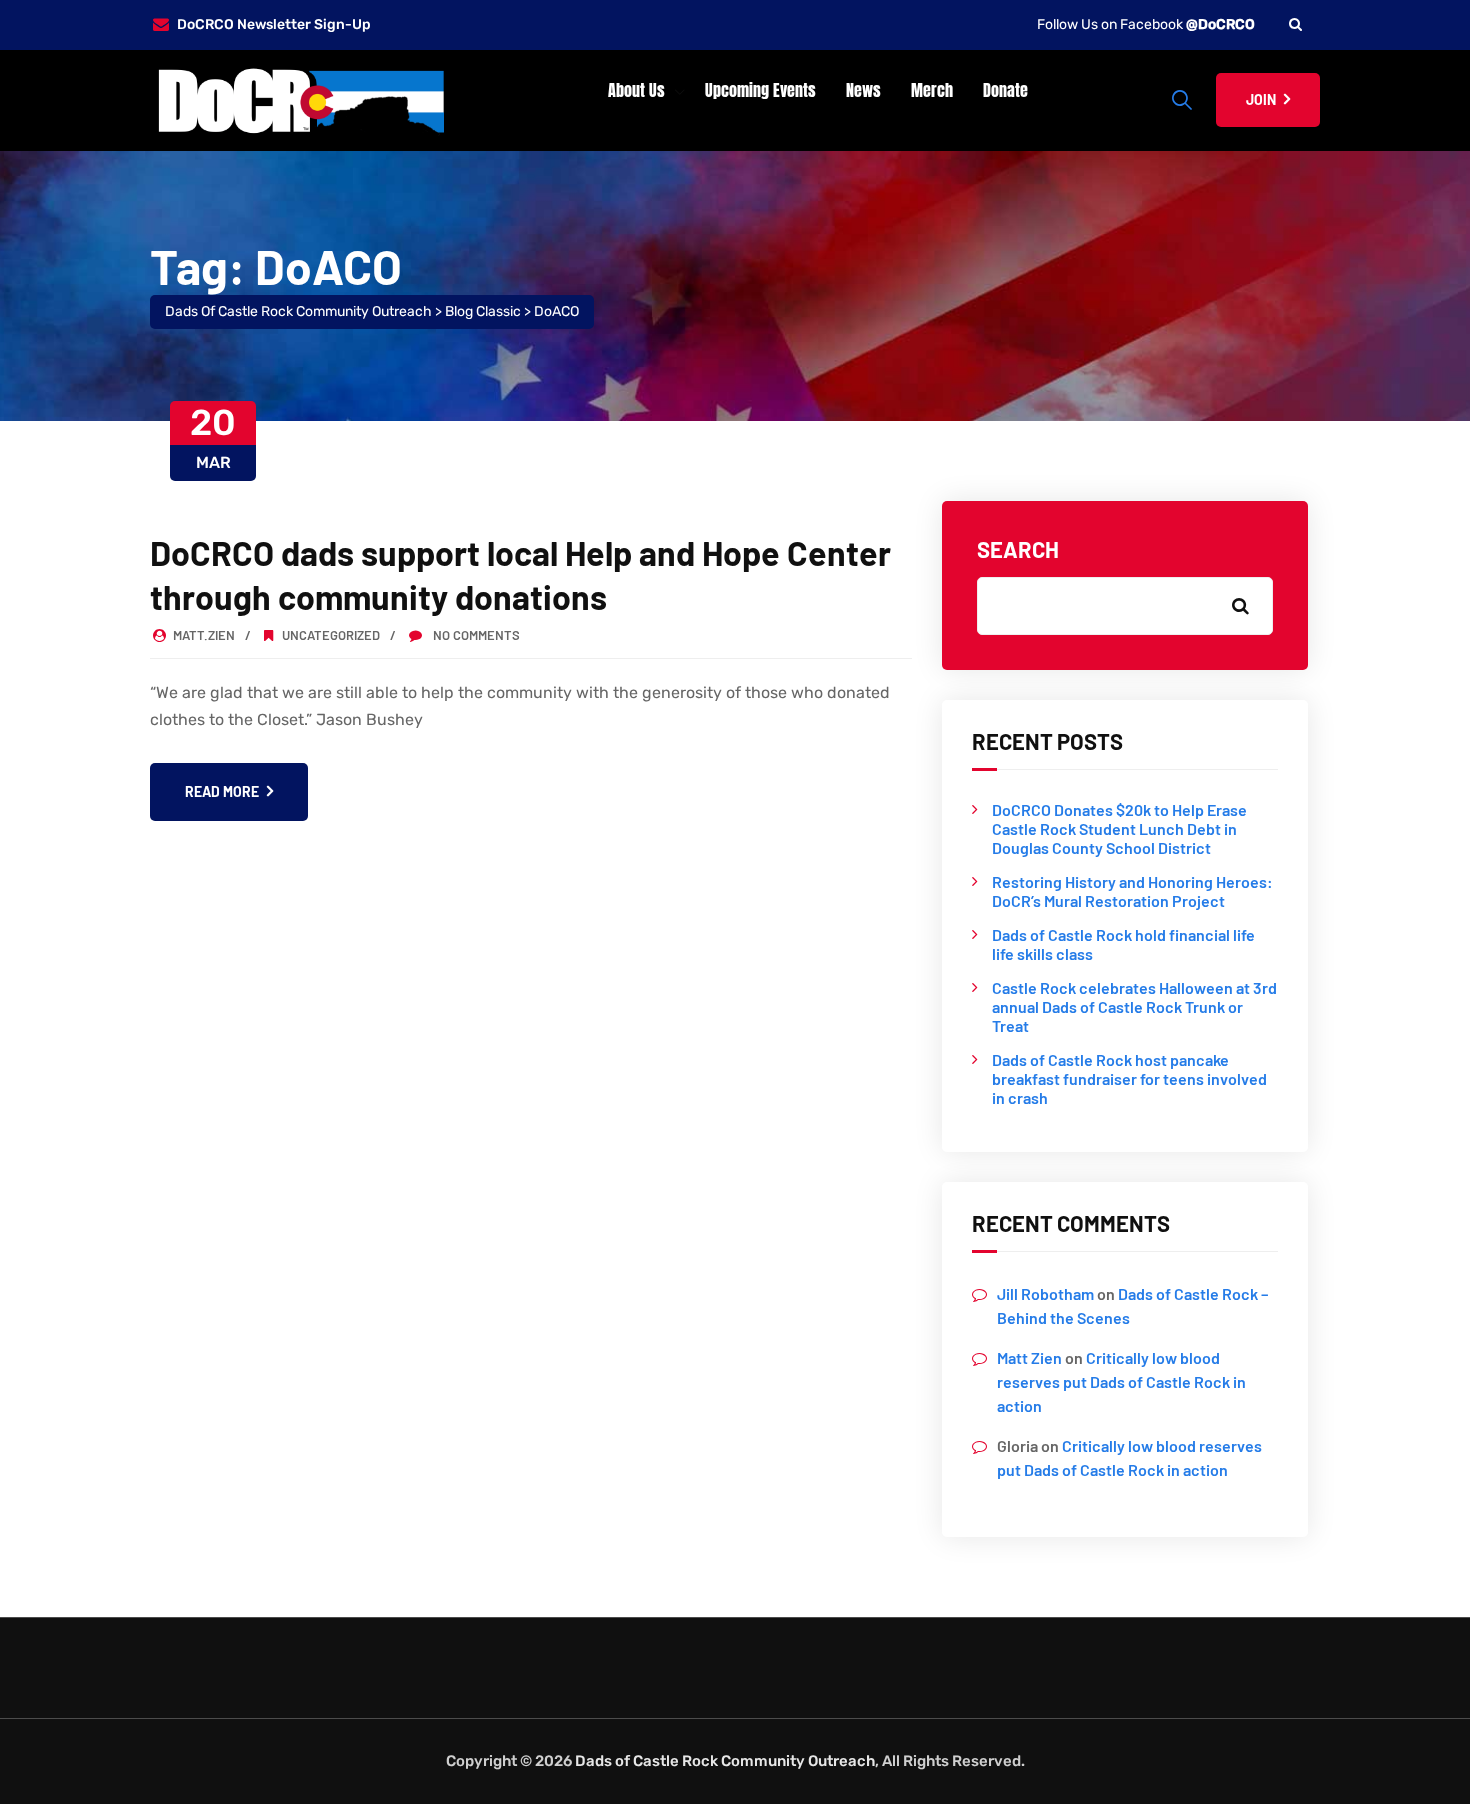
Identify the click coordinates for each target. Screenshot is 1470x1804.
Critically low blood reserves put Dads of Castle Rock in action (1121, 1381)
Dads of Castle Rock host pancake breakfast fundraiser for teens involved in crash (1129, 1078)
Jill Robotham (1045, 1293)
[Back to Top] (1427, 1771)
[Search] (1295, 24)
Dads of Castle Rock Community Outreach (725, 1761)
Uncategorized (331, 635)
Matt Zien (1029, 1357)
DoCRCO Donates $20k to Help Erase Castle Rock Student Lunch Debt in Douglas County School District (1119, 828)
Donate (1005, 90)
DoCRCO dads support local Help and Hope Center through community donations (520, 574)
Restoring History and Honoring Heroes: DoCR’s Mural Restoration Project (1132, 891)
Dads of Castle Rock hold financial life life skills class (1123, 944)
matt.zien (204, 635)
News (863, 90)
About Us (636, 90)
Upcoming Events (760, 90)
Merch (932, 90)
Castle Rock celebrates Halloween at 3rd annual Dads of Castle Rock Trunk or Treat (1134, 1006)
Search (1018, 549)
